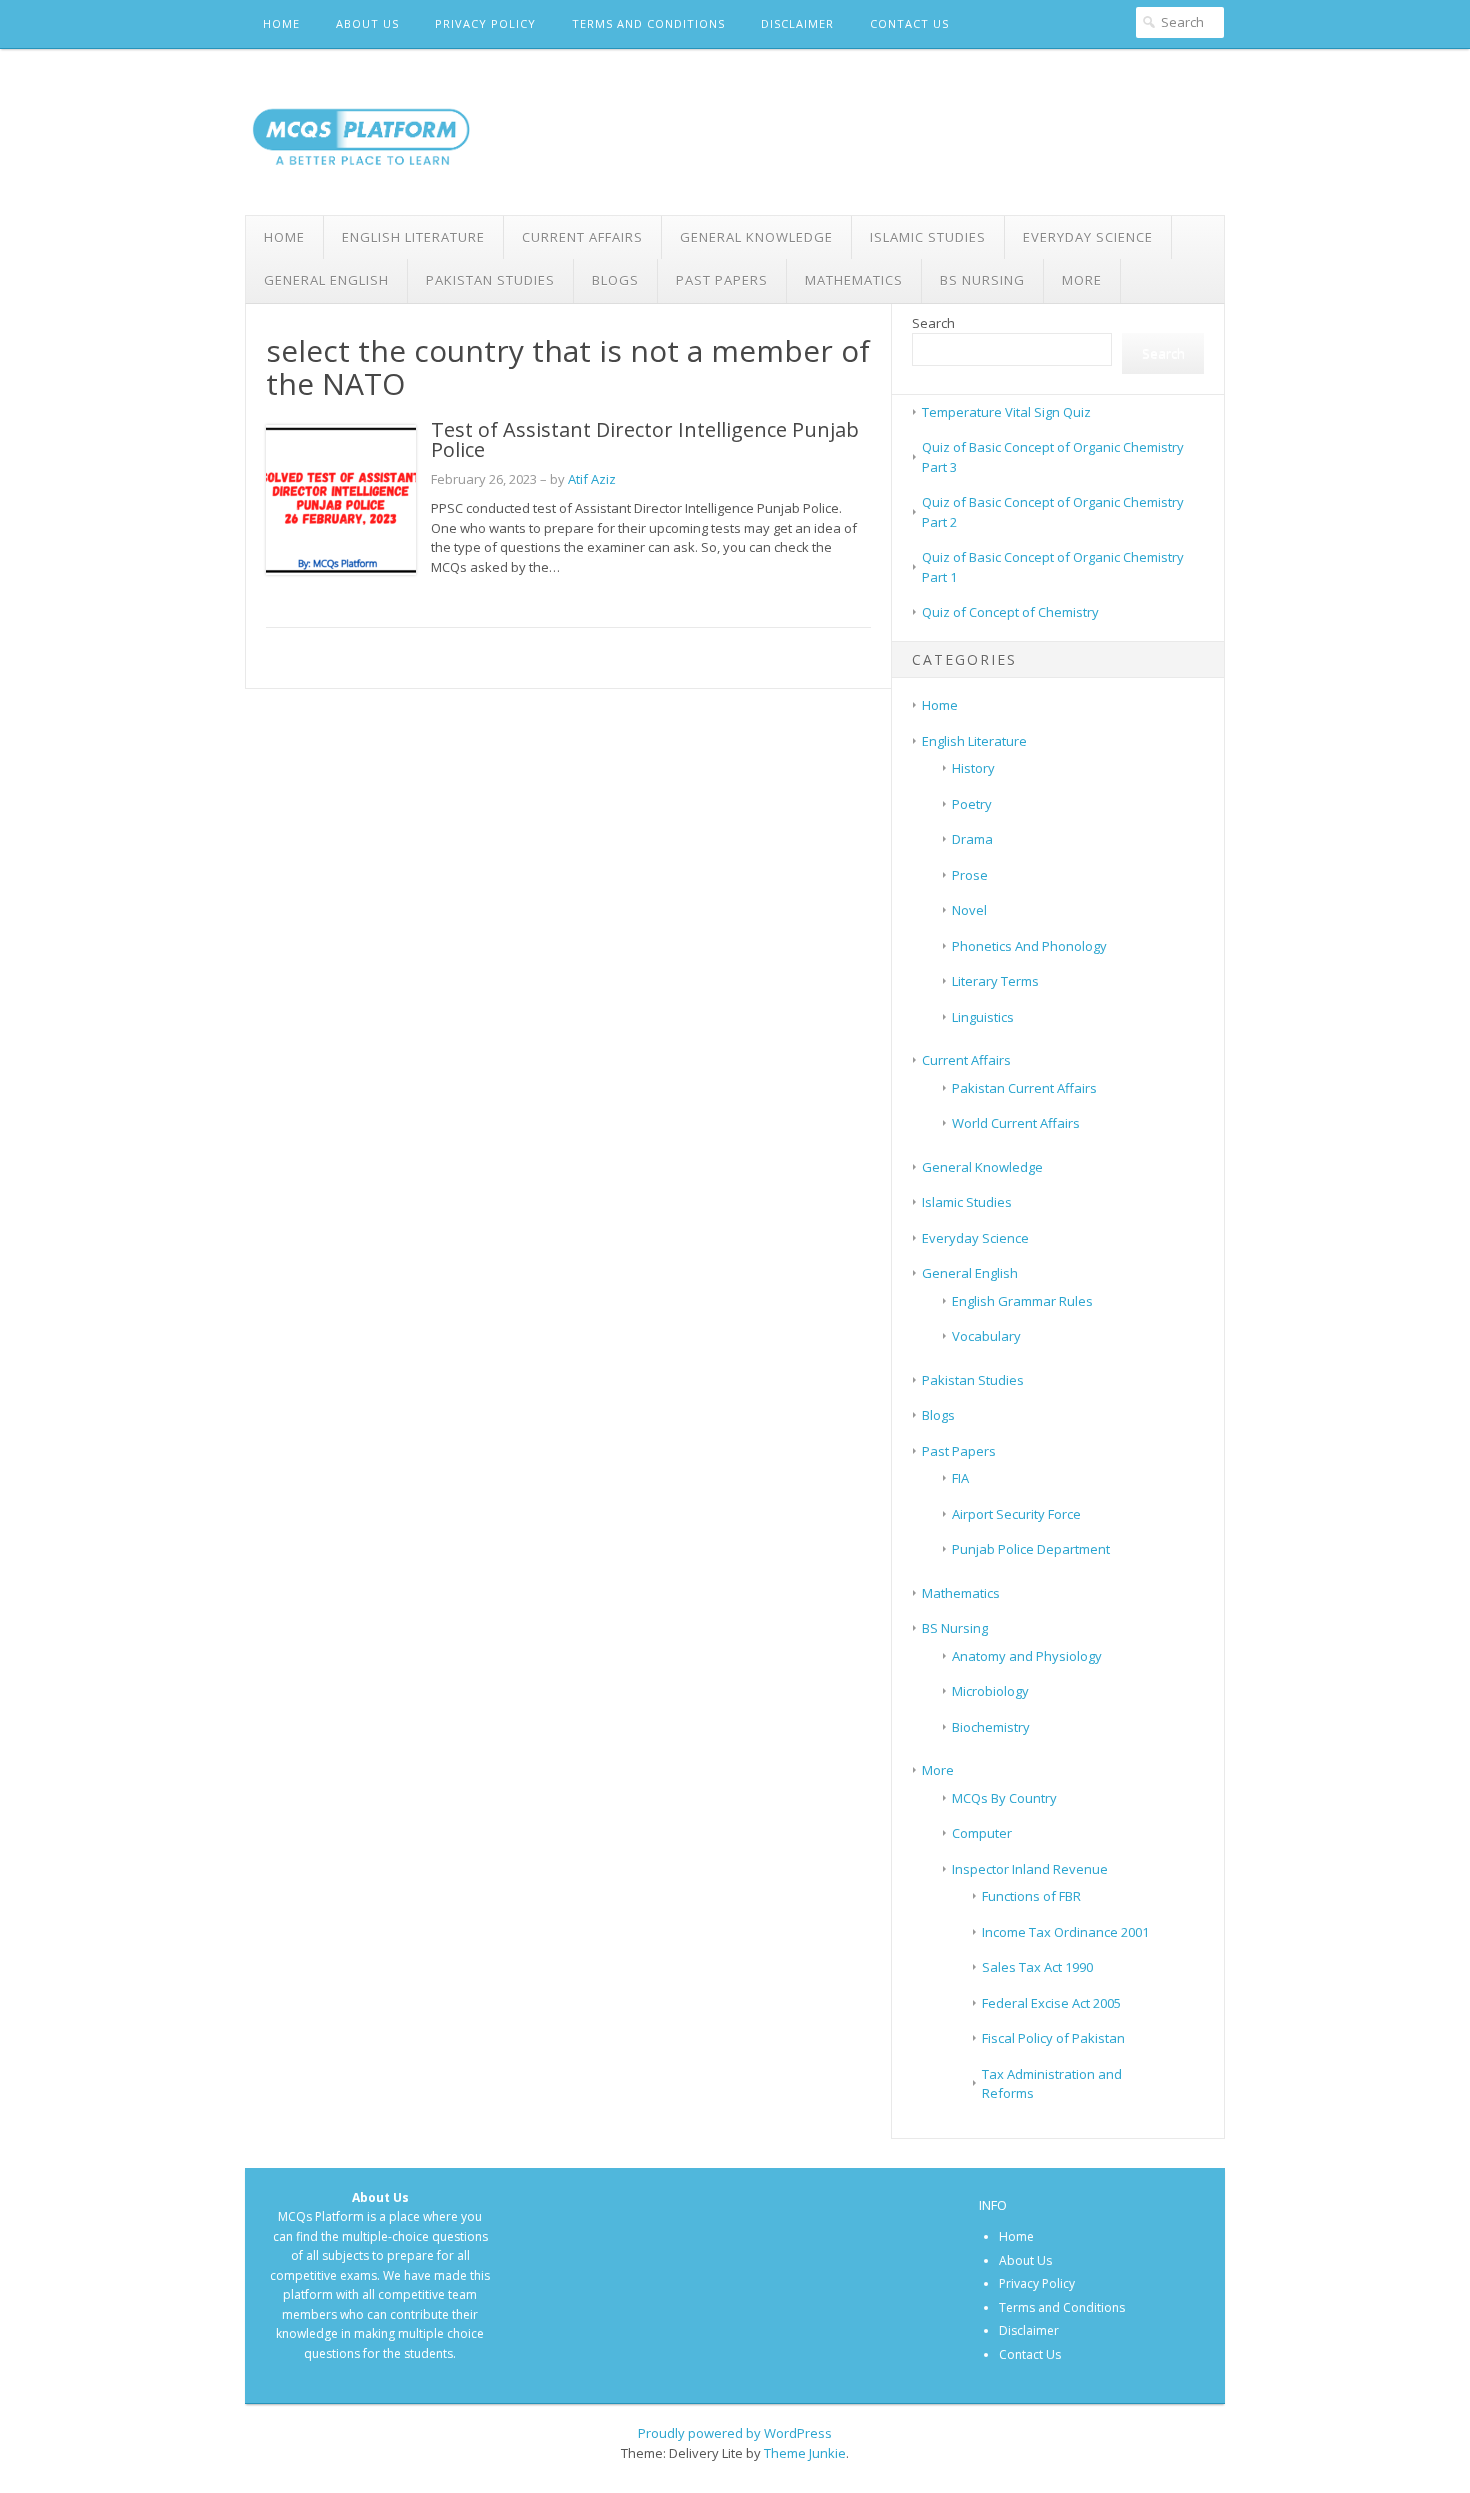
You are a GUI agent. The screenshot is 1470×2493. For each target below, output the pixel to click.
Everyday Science (1088, 237)
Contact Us (909, 23)
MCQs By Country (1004, 1798)
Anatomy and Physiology (1027, 1656)
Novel (969, 910)
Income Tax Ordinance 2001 (1065, 1932)
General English (326, 280)
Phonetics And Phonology (1029, 946)
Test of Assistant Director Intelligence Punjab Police (645, 439)
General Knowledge (756, 237)
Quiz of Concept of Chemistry (1010, 612)
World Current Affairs (1016, 1123)
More (1082, 280)
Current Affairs (582, 237)
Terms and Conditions (648, 23)
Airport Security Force (1016, 1514)
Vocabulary (986, 1336)
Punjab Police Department (1031, 1549)
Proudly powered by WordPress (735, 2433)
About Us (367, 23)
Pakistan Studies (490, 280)
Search (933, 323)
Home (281, 23)
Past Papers (722, 280)
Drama (972, 839)
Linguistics (983, 1017)
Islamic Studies (928, 237)
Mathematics (854, 280)
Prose (970, 875)
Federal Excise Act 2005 (1051, 2003)
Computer (982, 1833)
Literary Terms (995, 981)
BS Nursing (982, 280)
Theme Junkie (805, 2453)
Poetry (972, 804)
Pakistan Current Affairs (1024, 1088)
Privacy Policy (485, 23)
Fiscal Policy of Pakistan (1053, 2038)
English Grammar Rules (1022, 1301)
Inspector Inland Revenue (1030, 1869)
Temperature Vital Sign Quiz (1006, 412)
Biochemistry (991, 1727)
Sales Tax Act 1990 (1037, 1967)
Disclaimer (797, 23)
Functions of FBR (1031, 1896)
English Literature (413, 237)
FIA (960, 1478)
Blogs (615, 280)
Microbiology (990, 1691)
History (973, 768)
